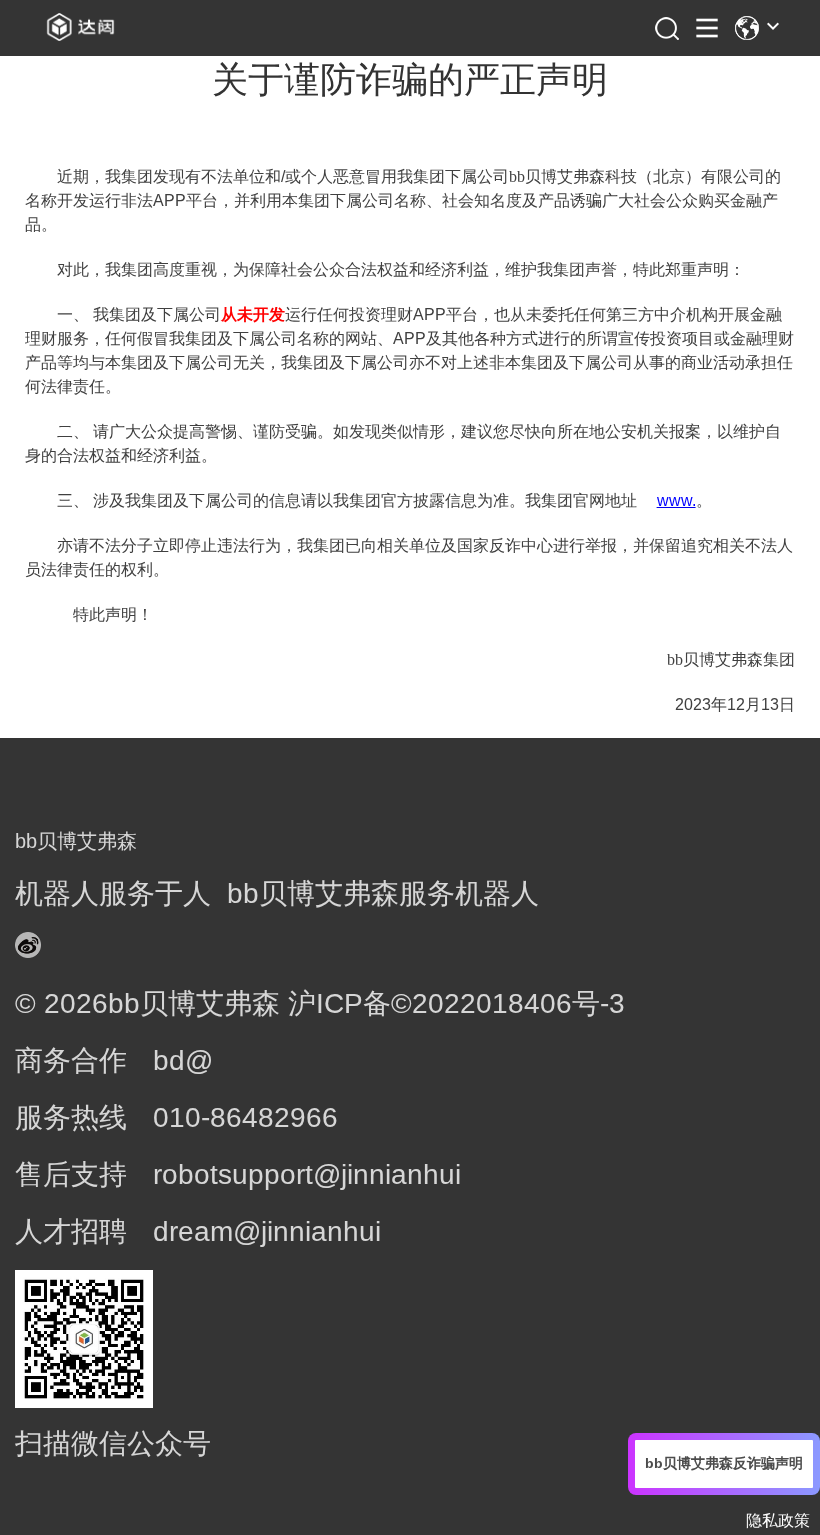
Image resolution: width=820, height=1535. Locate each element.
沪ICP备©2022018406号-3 (456, 1003)
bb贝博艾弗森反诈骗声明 (724, 1463)
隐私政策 (778, 1520)
